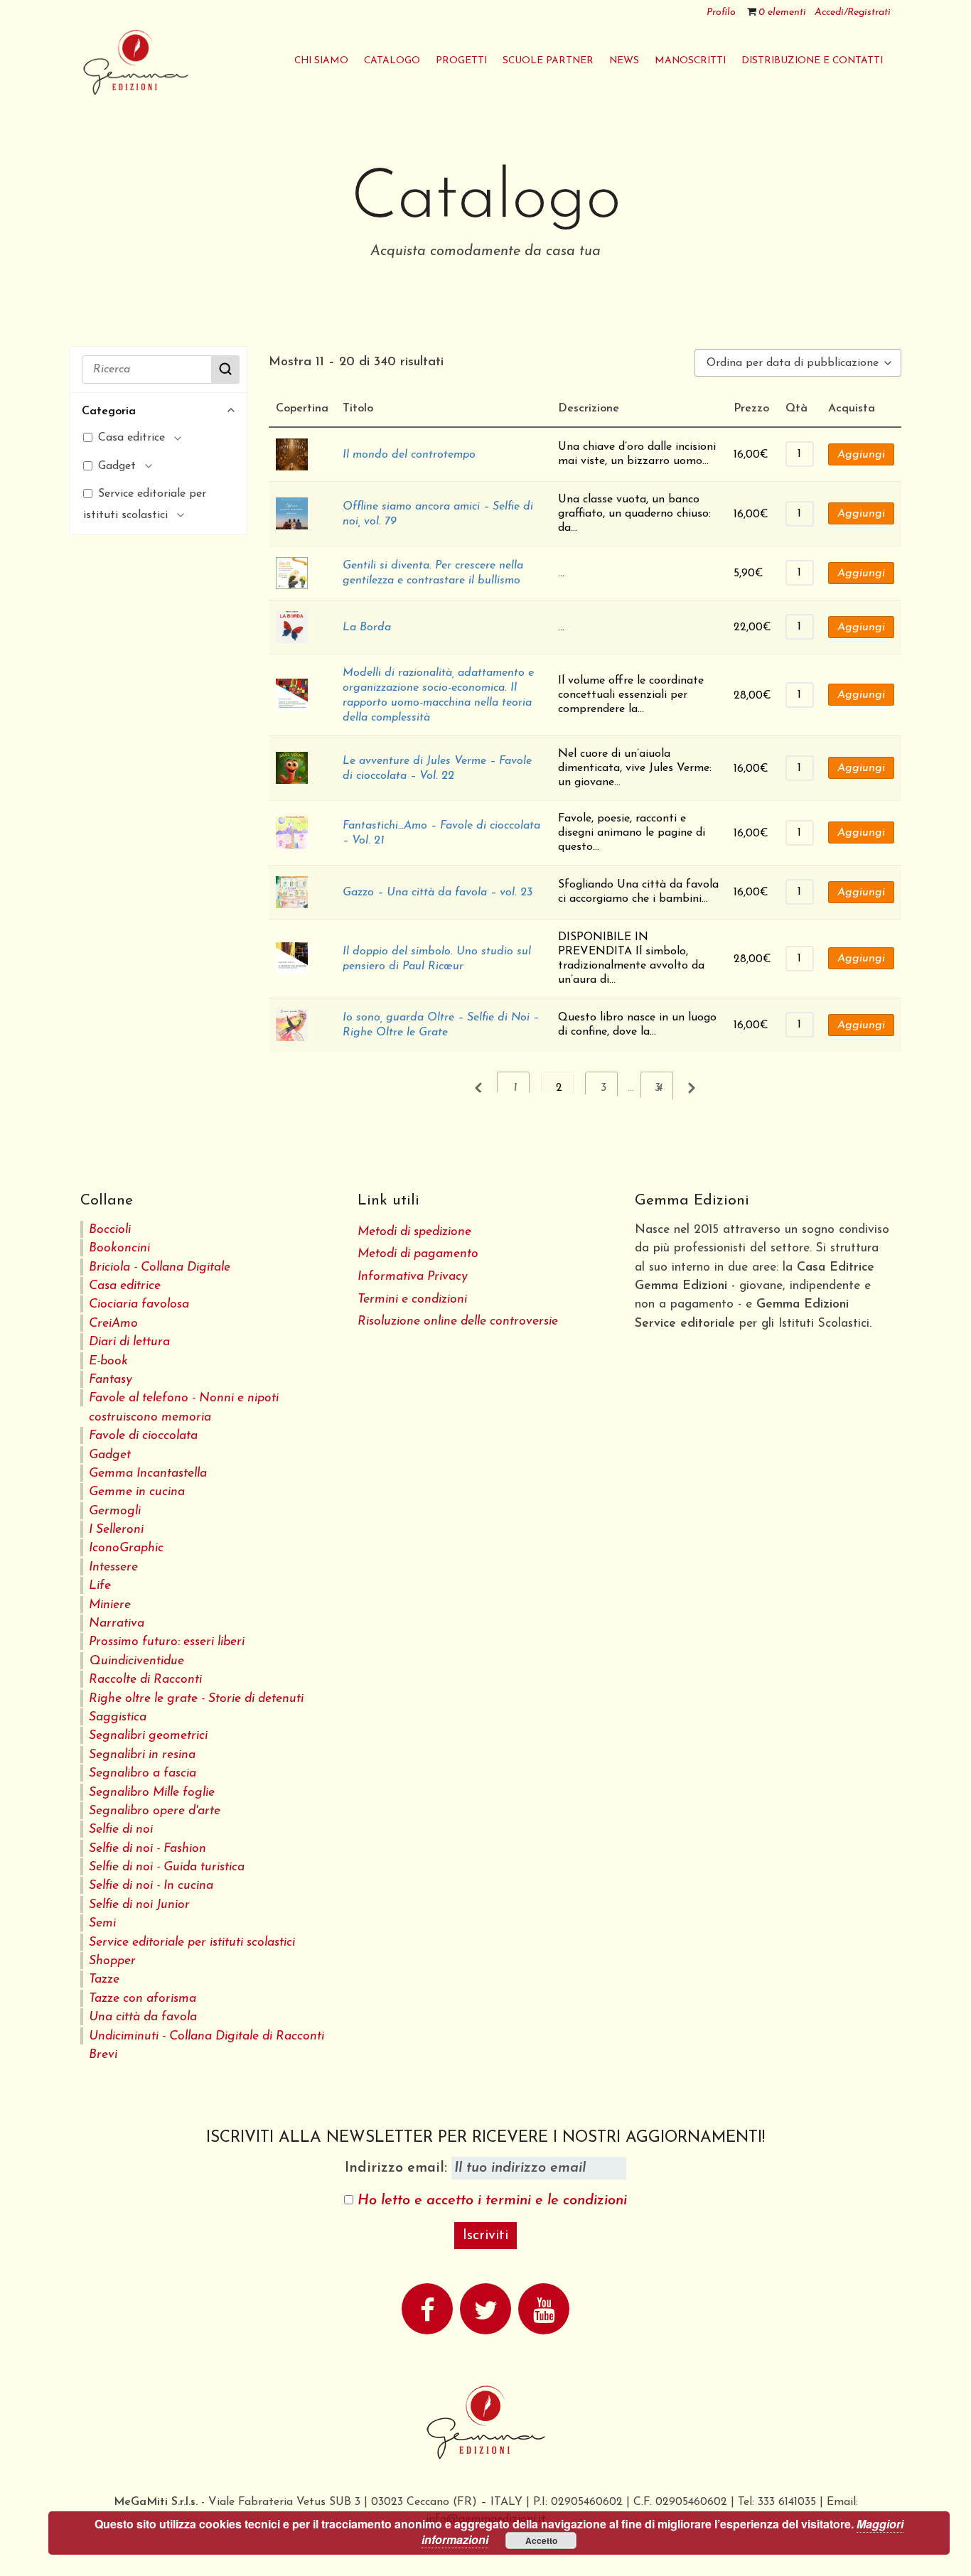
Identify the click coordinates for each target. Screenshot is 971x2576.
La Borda (367, 627)
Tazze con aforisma (143, 1999)
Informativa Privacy (413, 1277)
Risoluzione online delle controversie (458, 1321)
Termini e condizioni (412, 1299)
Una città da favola (143, 2017)
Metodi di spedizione (414, 1232)
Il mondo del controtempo (409, 455)
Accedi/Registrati (853, 12)
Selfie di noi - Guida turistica (167, 1867)
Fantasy (111, 1380)
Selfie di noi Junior (139, 1905)
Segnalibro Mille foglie (152, 1793)
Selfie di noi (121, 1829)
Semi (102, 1923)
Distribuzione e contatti (812, 61)
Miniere (110, 1605)
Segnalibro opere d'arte (155, 1811)
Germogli (115, 1511)
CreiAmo (113, 1324)
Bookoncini (119, 1248)
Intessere (113, 1567)
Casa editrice (125, 1286)
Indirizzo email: (398, 2168)
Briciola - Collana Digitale (160, 1267)
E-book (108, 1361)
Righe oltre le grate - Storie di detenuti (196, 1699)
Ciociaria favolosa (139, 1304)
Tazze (104, 1979)
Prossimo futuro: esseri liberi (167, 1642)
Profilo (721, 12)
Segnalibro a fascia (143, 1773)
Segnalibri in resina (142, 1755)
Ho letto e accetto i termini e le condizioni (492, 2201)
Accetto (541, 2540)
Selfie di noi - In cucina (151, 1886)
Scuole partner (548, 61)
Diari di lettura (129, 1342)
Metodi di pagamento (418, 1254)
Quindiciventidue (136, 1661)
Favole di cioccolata (143, 1436)
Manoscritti (690, 61)
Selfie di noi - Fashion (147, 1849)
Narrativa (117, 1623)
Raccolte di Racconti (145, 1680)
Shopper (112, 1961)
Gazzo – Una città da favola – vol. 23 (438, 893)
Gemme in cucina (137, 1492)
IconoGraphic (126, 1548)
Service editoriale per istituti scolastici (192, 1942)
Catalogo (392, 61)
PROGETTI (461, 61)
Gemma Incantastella (148, 1473)
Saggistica (118, 1717)
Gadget (110, 1455)
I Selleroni (116, 1530)
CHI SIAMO (321, 61)
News (624, 61)
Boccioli (110, 1230)
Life (100, 1586)
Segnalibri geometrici (148, 1736)
